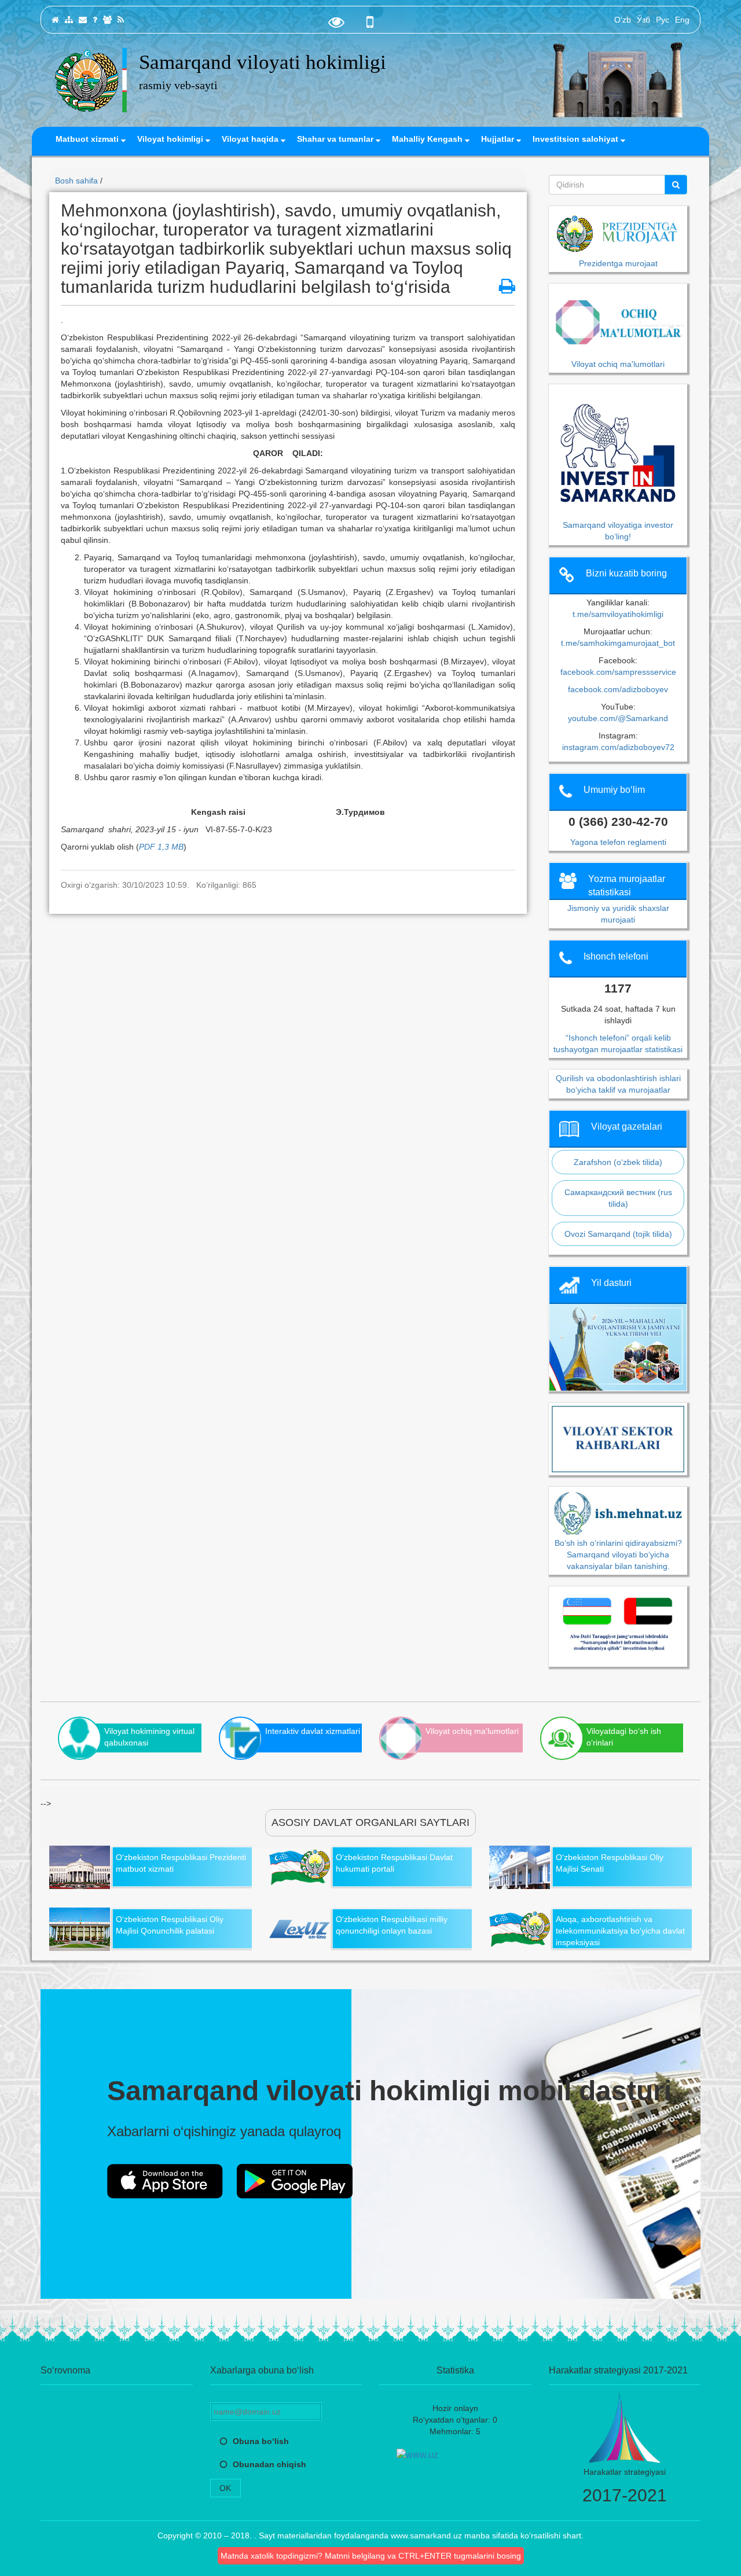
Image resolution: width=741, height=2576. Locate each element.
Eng (682, 20)
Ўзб (643, 20)
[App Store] (165, 2181)
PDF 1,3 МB (161, 847)
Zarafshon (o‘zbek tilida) (618, 1162)
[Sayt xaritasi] (69, 20)
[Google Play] (295, 2181)
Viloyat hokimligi (171, 139)
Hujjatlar (499, 139)
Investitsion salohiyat (577, 139)
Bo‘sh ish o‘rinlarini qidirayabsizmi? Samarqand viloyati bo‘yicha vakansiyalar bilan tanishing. (618, 1554)
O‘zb (623, 20)
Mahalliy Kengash (428, 139)
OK (225, 2488)
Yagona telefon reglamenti (618, 842)
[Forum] (107, 20)
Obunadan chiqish (269, 2464)
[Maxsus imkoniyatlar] (336, 25)
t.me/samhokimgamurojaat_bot (618, 643)
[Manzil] (83, 20)
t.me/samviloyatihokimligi (618, 614)
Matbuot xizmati (88, 139)
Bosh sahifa (76, 181)
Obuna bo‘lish (261, 2441)
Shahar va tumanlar (336, 139)
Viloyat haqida (251, 139)
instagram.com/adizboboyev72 (618, 747)
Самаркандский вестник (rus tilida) (618, 1198)
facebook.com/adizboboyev (618, 689)
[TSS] (95, 20)
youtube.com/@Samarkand (618, 718)
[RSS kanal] (121, 20)
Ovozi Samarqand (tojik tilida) (618, 1234)
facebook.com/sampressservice (618, 672)
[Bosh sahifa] (55, 20)
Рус (663, 20)
